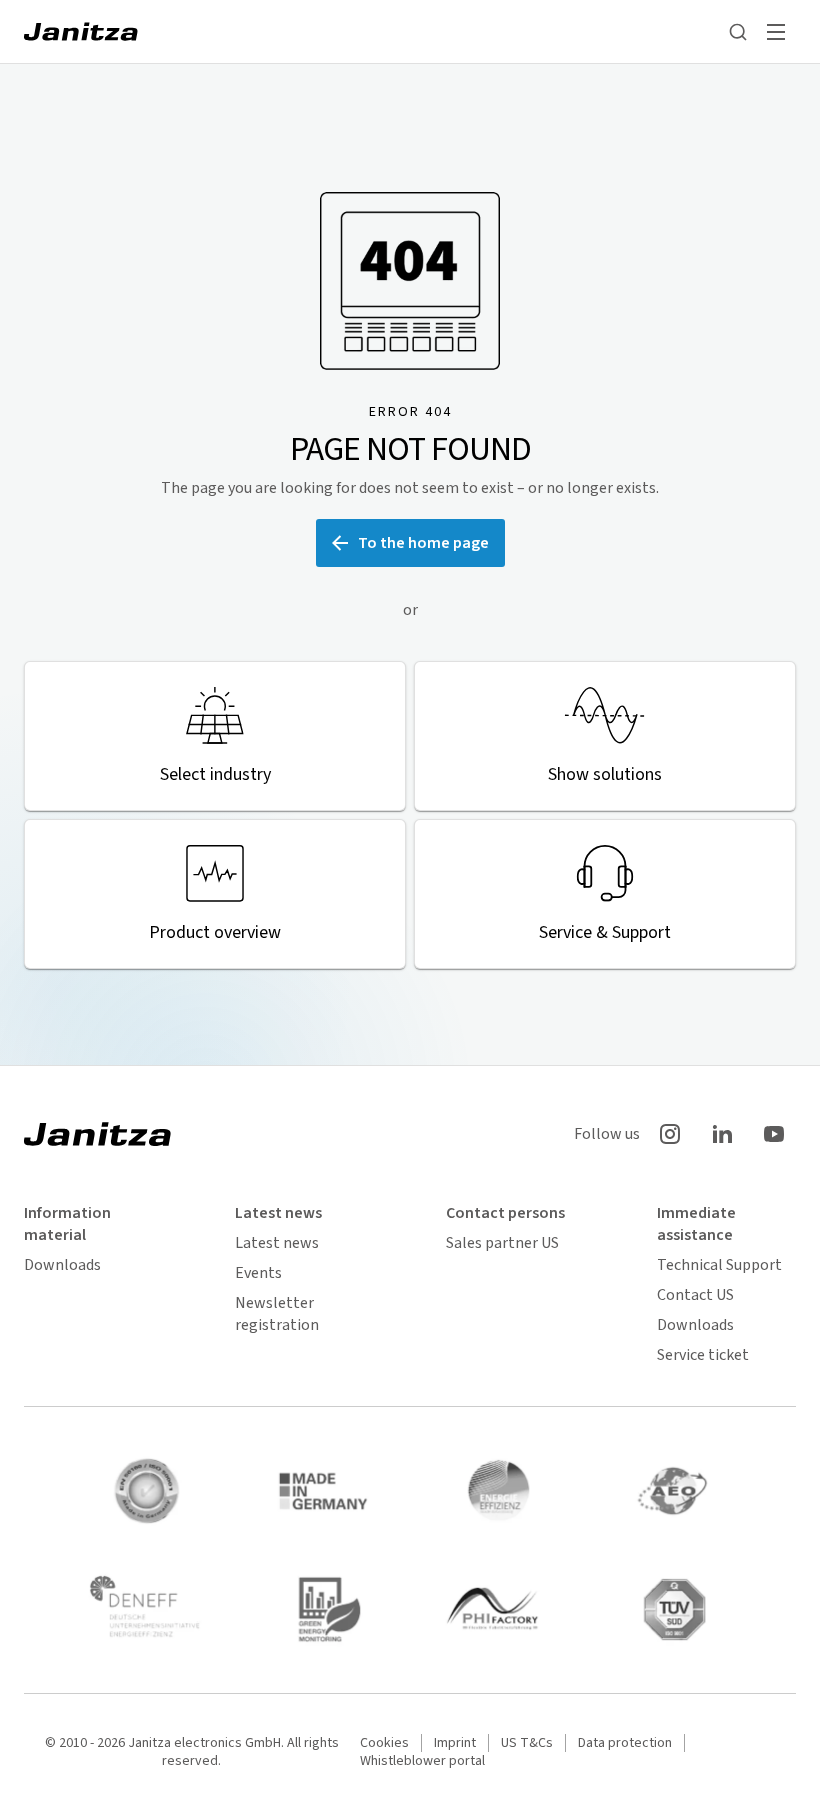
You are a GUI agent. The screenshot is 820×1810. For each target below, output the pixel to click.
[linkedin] (722, 1134)
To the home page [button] (423, 543)
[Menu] (776, 32)
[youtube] (774, 1134)
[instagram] (670, 1134)
